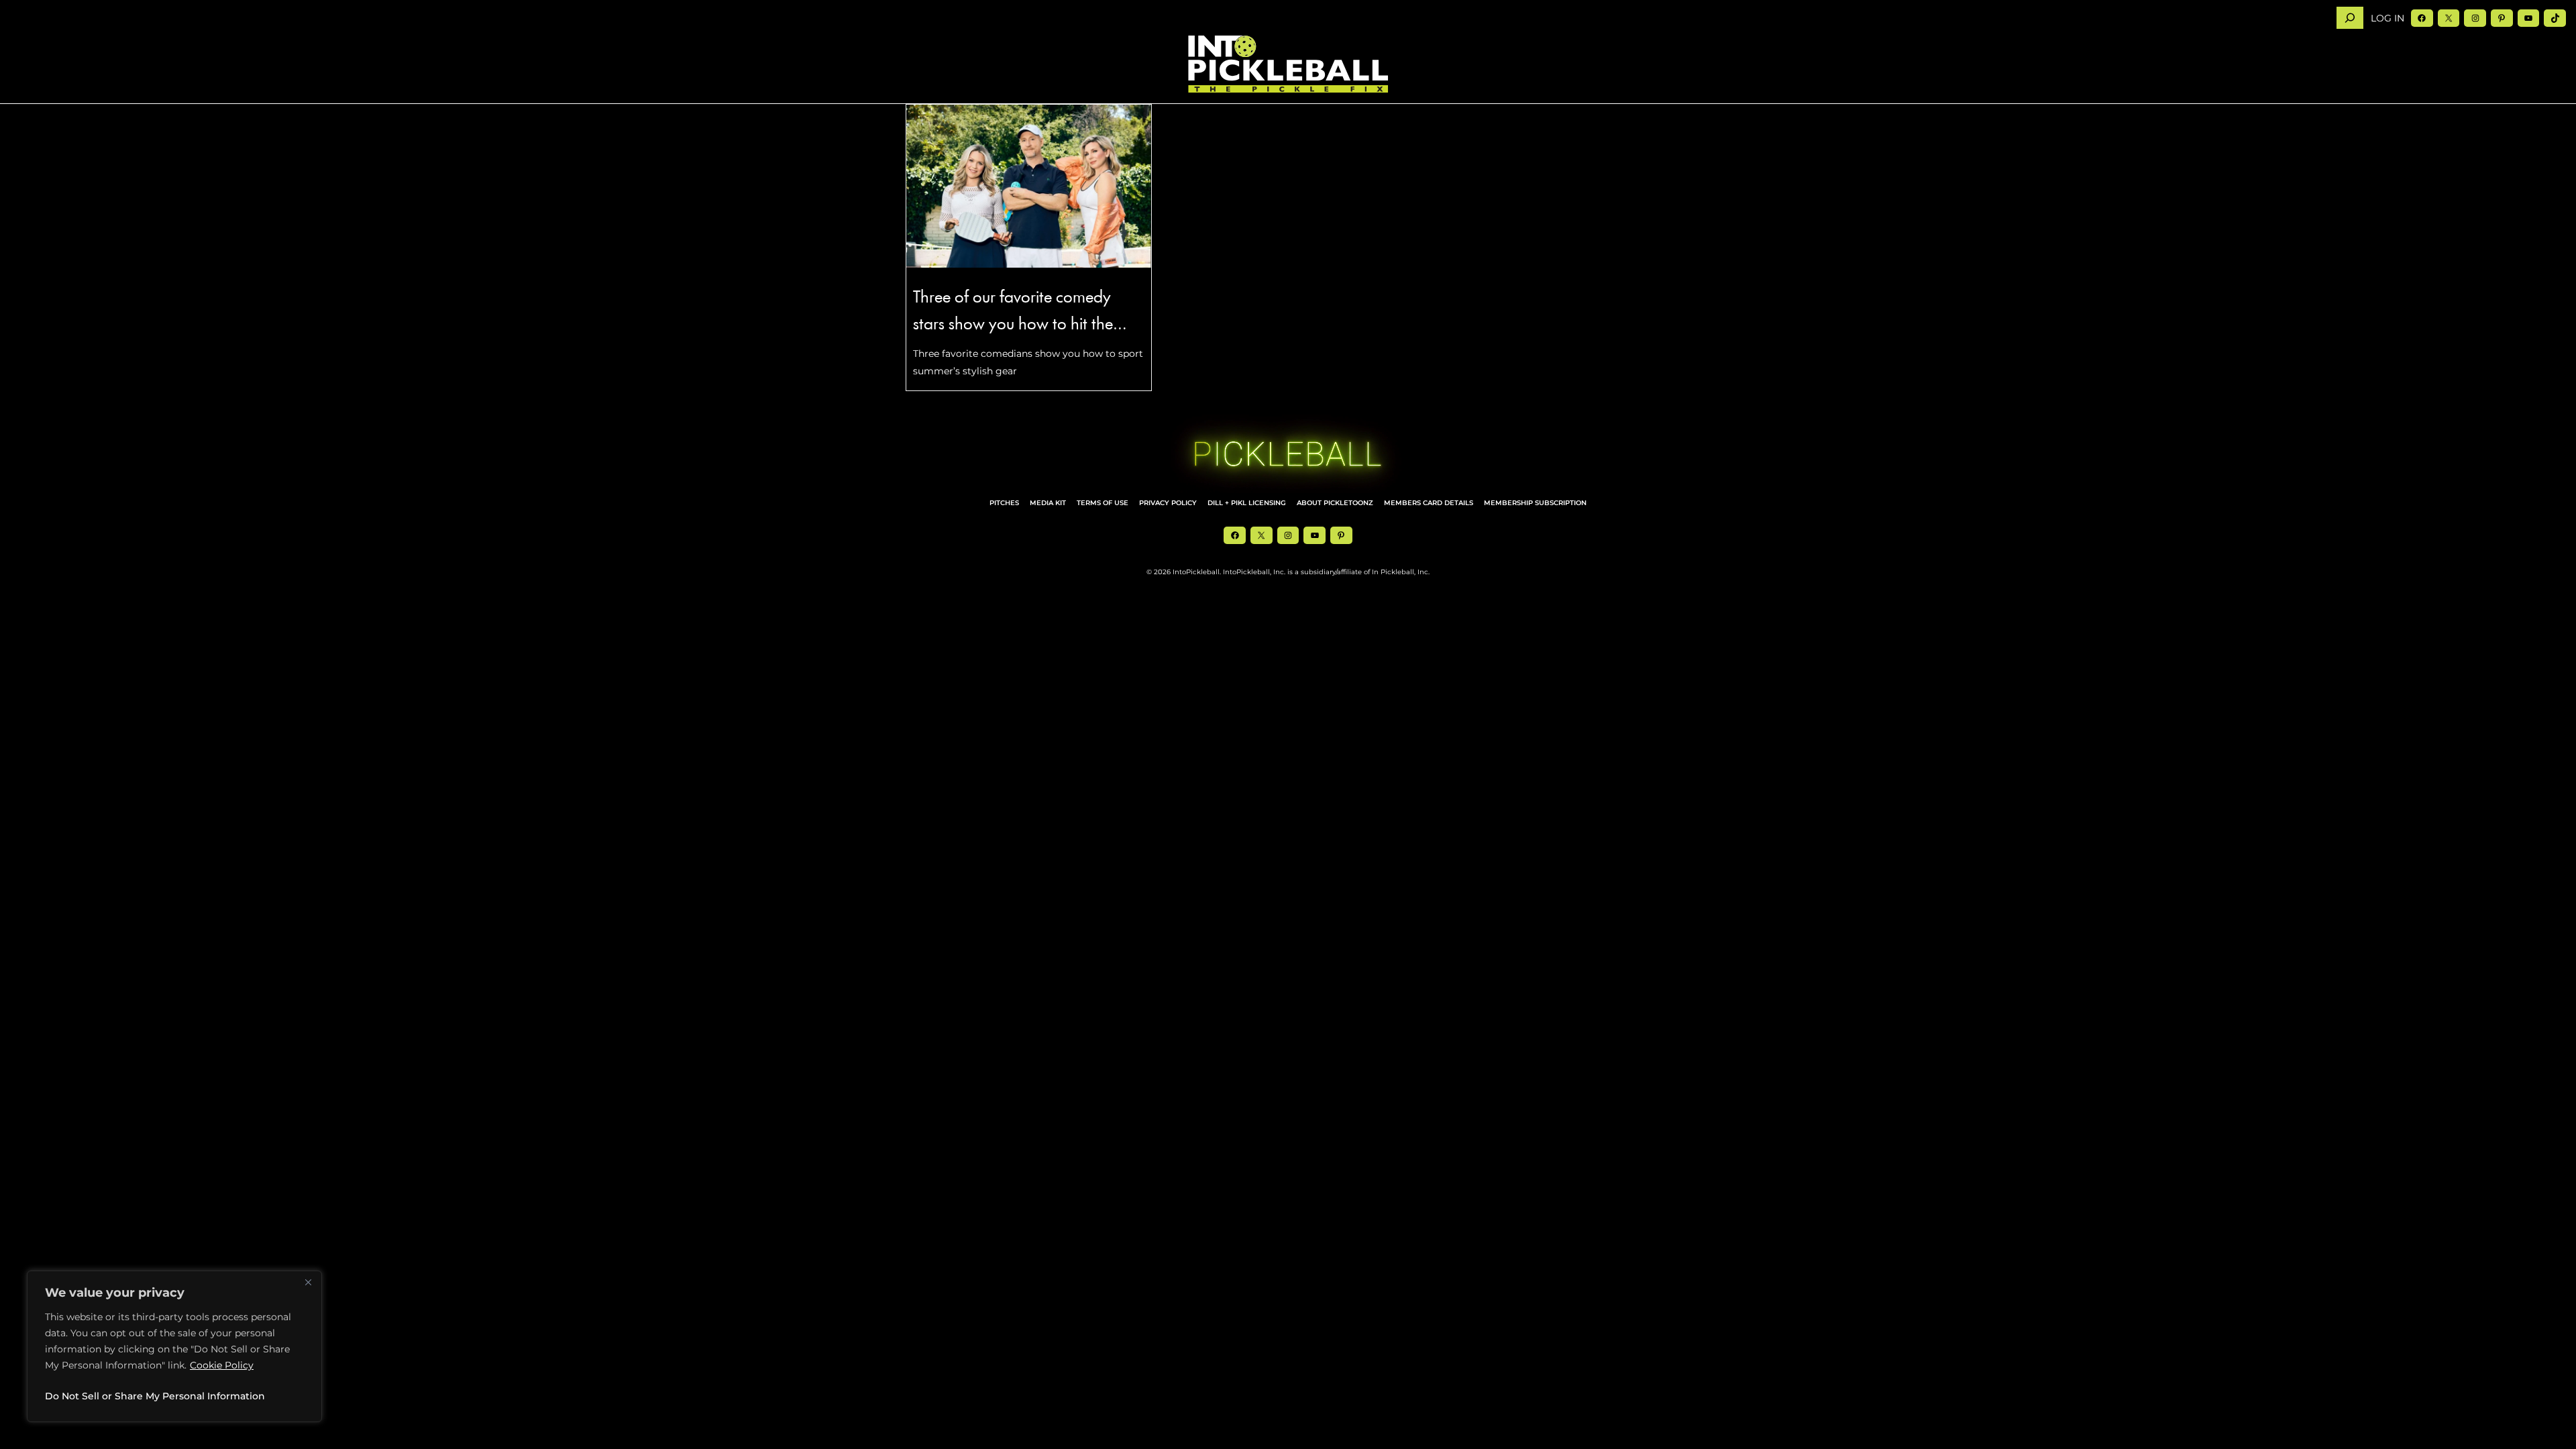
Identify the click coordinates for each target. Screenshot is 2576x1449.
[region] (174, 1346)
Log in (2387, 18)
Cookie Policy (222, 1365)
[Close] (308, 1282)
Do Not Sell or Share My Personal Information (155, 1396)
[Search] (2350, 18)
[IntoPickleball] (1288, 64)
